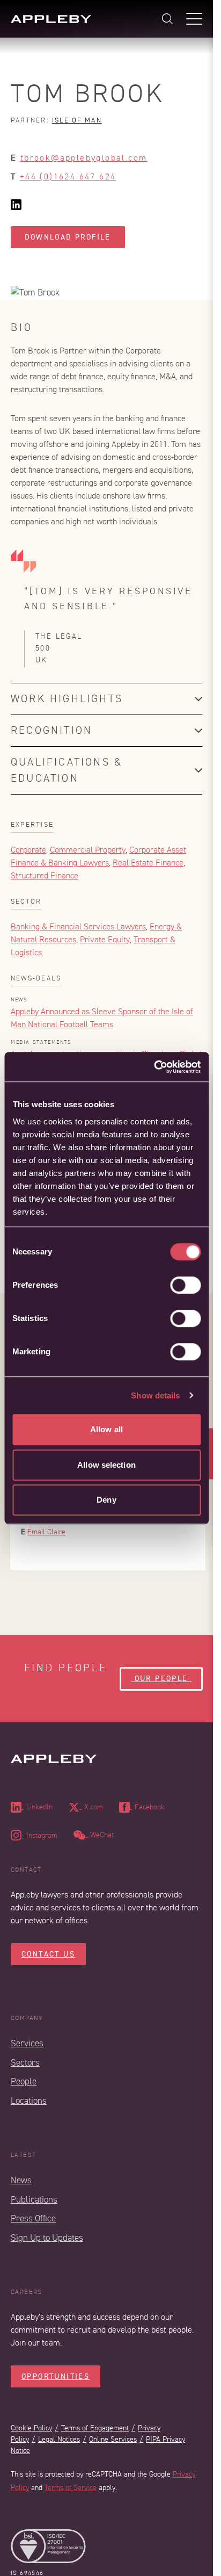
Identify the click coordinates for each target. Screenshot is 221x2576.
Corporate (28, 850)
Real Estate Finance (148, 863)
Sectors (25, 2063)
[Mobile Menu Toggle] (194, 19)
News (21, 2180)
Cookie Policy (31, 2428)
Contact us (48, 1954)
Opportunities (56, 2376)
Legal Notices (59, 2439)
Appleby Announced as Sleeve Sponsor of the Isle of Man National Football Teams (102, 1018)
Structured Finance (45, 876)
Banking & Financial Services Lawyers (78, 927)
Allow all (106, 1429)
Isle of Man (77, 120)
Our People (161, 1679)
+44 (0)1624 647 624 (68, 177)
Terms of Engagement (95, 2428)
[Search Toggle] (167, 19)
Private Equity (105, 940)
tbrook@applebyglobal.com (84, 158)
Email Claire (46, 1532)
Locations (29, 2101)
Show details (155, 1395)
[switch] (185, 1285)
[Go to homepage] (51, 19)
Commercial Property (88, 850)
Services (27, 2043)
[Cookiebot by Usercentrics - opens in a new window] (154, 1067)
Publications (34, 2200)
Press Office (33, 2218)
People (24, 2081)
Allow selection (106, 1465)
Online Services (113, 2439)
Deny (106, 1500)
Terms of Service (71, 2488)
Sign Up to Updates (47, 2238)
